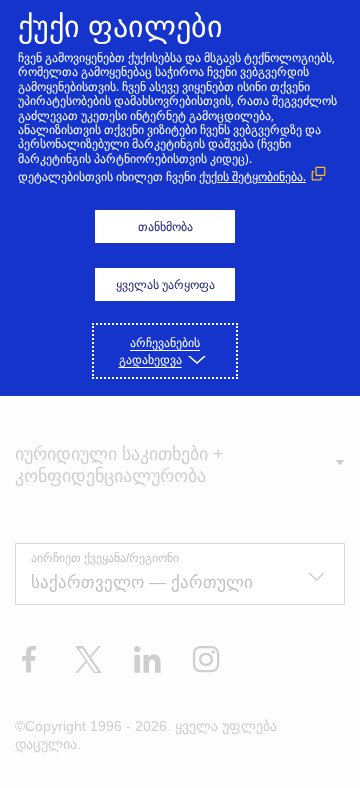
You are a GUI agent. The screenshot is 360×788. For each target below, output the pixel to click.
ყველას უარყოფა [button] (165, 284)
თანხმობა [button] (165, 226)
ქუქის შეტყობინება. (252, 176)
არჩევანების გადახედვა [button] (160, 351)
